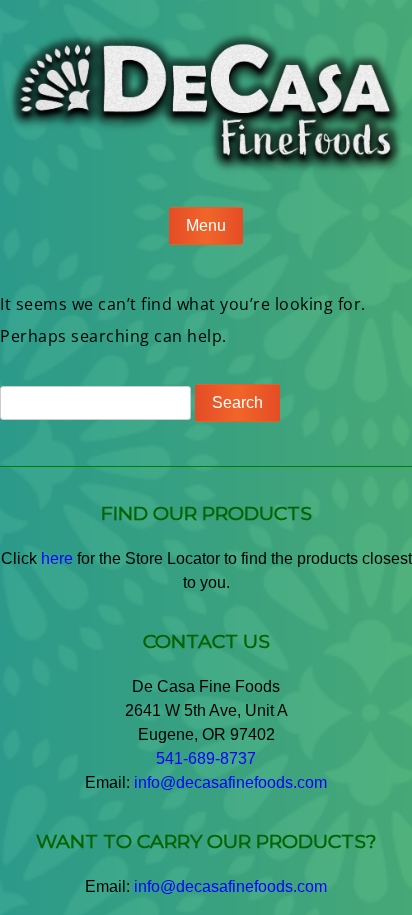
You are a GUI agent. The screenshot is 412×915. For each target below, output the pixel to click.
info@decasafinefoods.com (230, 782)
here (57, 558)
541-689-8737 (206, 758)
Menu (206, 225)
